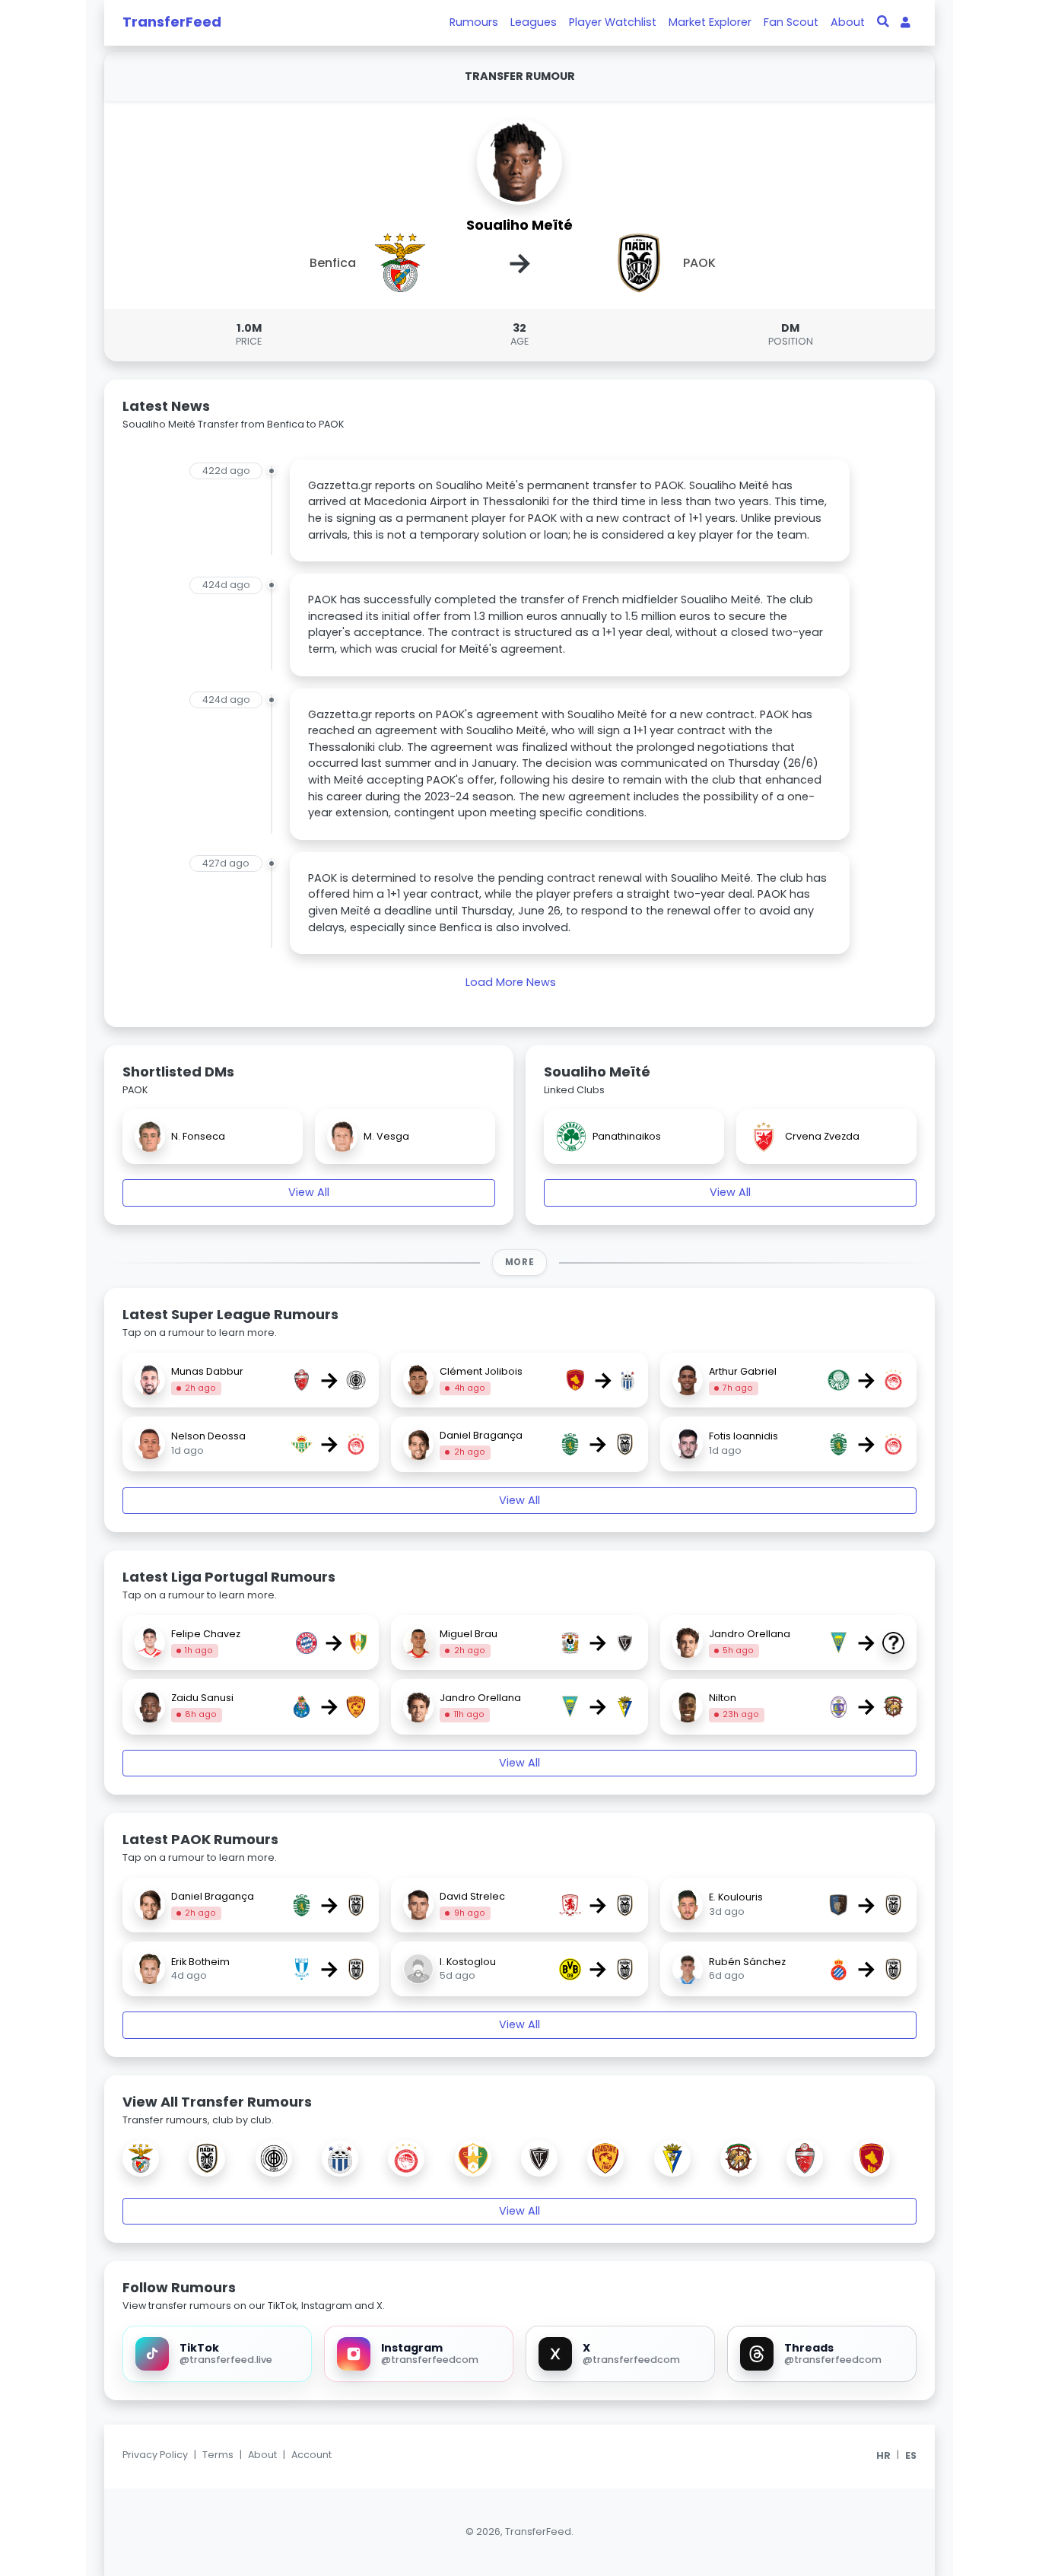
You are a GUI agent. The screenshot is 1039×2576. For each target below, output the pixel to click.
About (848, 22)
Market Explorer (710, 22)
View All (309, 1192)
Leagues (534, 22)
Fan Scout (791, 22)
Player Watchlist (613, 22)
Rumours (474, 22)
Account (311, 2455)
